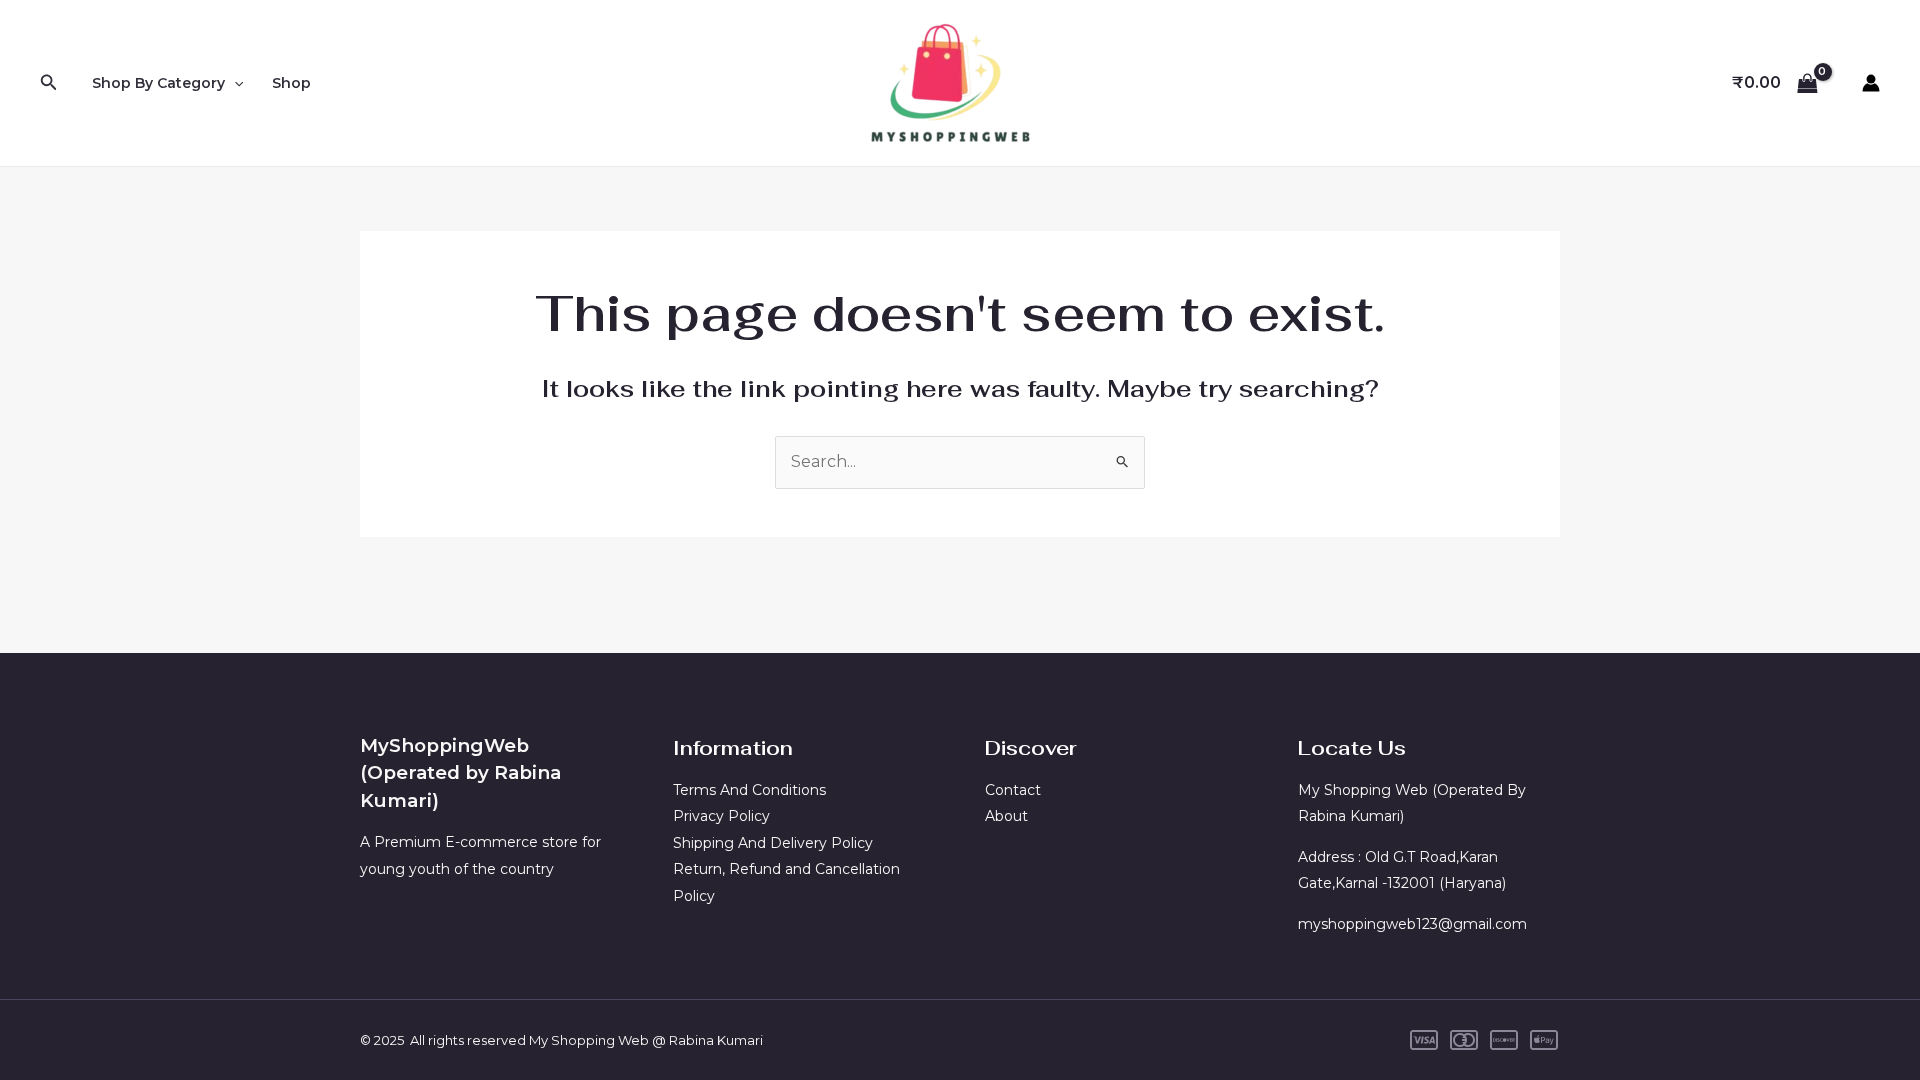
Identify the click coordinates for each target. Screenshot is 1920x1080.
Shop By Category (158, 83)
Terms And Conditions (749, 790)
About (1006, 816)
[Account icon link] (1871, 83)
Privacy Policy (721, 816)
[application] (234, 83)
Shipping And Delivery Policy (773, 843)
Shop (291, 83)
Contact (1013, 790)
